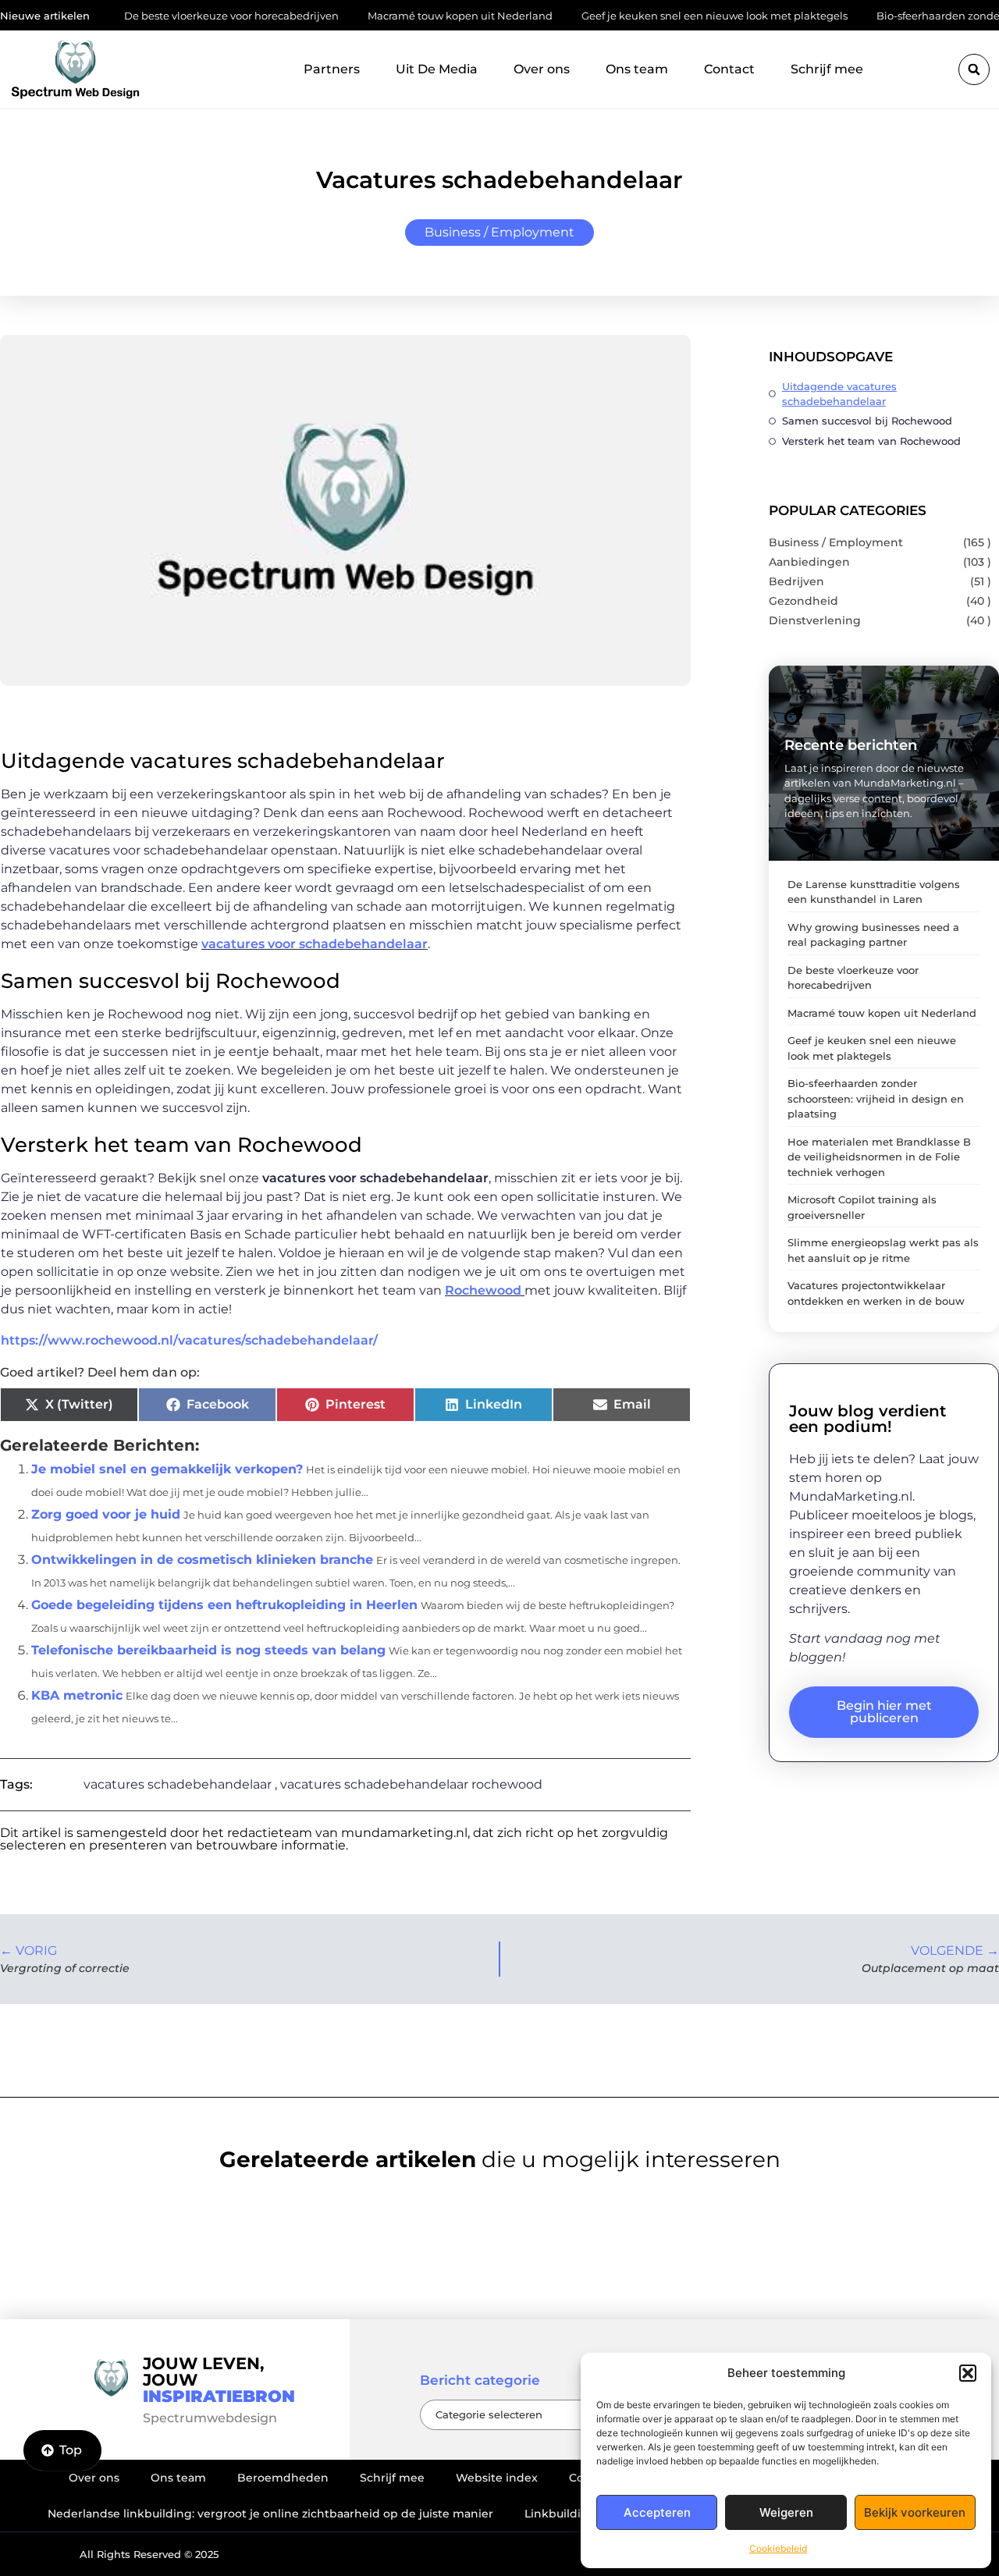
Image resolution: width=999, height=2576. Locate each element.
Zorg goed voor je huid (106, 1514)
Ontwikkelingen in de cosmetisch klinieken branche (202, 1560)
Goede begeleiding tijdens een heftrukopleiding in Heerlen (224, 1605)
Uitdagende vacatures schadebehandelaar (839, 394)
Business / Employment (499, 232)
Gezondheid (803, 601)
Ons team (637, 69)
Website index (497, 2478)
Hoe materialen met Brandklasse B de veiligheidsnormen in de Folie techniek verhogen (879, 1157)
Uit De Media (437, 69)
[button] (968, 2373)
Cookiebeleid (778, 2548)
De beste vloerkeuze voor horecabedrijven (168, 16)
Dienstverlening (815, 620)
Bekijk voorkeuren (915, 2512)
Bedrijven (796, 581)
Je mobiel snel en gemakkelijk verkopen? (167, 1469)
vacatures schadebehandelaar (178, 1784)
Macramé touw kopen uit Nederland (397, 16)
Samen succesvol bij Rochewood (867, 421)
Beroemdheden (283, 2478)
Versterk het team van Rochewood (871, 441)
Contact (729, 69)
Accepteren (657, 2512)
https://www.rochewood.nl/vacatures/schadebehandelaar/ (189, 1340)
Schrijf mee (827, 69)
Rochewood (485, 1290)
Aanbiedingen (809, 562)
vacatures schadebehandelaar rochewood (411, 1784)
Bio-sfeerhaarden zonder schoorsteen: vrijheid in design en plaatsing (876, 1098)
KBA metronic (77, 1695)
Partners (332, 69)
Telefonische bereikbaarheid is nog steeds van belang (208, 1650)
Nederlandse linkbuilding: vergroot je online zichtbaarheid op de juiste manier (270, 2514)
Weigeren (786, 2512)
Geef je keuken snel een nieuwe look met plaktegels (651, 16)
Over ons (542, 69)
